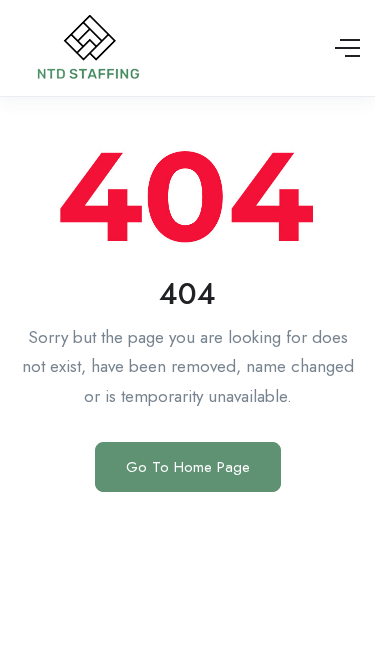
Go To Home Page (188, 467)
